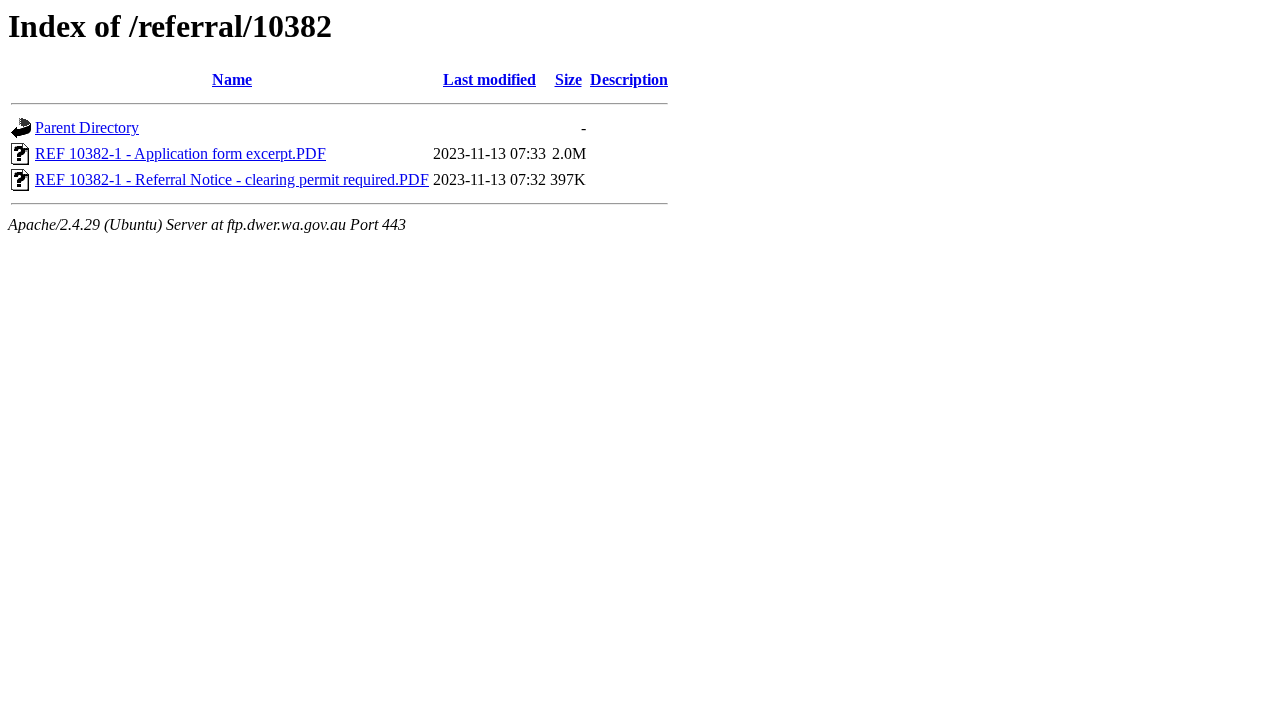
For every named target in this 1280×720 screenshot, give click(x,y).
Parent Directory (87, 127)
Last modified (489, 79)
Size (568, 79)
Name (232, 79)
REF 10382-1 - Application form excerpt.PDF (180, 153)
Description (629, 79)
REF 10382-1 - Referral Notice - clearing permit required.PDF (232, 179)
